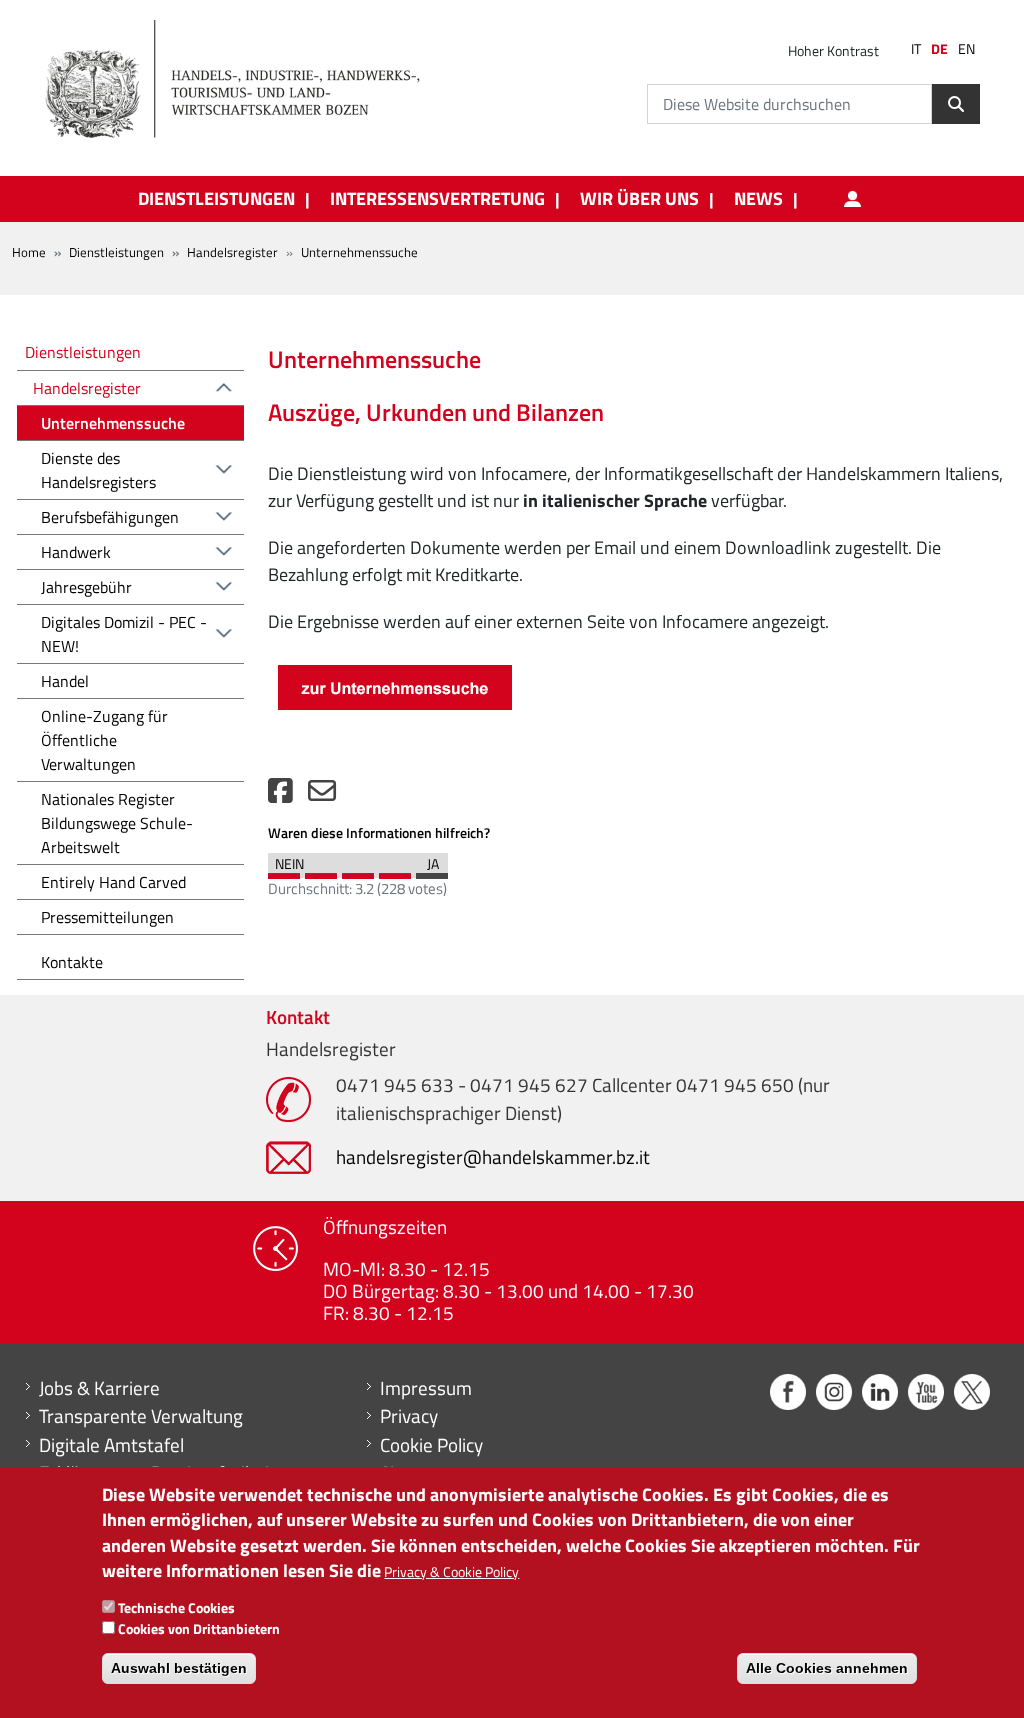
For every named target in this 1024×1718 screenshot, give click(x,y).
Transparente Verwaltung (141, 1416)
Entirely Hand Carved (113, 882)
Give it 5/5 (432, 871)
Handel (65, 681)
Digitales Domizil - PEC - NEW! (124, 634)
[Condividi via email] (322, 795)
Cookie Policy (431, 1445)
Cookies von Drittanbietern (199, 1628)
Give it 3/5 (358, 871)
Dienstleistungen (116, 252)
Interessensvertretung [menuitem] (437, 199)
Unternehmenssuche (113, 423)
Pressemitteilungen (107, 917)
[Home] (244, 80)
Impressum (426, 1388)
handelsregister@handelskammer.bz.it (493, 1156)
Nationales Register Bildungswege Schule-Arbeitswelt (117, 823)
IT (916, 49)
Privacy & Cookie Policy (451, 1571)
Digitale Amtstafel (111, 1445)
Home (29, 252)
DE (939, 49)
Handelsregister (232, 252)
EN (966, 49)
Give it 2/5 (321, 871)
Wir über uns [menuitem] (639, 199)
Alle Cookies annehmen (827, 1668)
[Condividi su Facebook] (280, 795)
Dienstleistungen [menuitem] (216, 199)
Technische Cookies (176, 1607)
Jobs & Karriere (99, 1388)
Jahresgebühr (86, 587)
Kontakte (72, 962)
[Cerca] (956, 104)
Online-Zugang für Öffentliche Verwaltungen (104, 740)
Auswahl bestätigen (179, 1668)
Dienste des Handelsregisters (98, 470)
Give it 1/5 (284, 871)
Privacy (409, 1416)
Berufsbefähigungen (110, 517)
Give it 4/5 (395, 871)
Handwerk (76, 552)
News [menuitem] (758, 199)
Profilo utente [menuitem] (852, 199)
